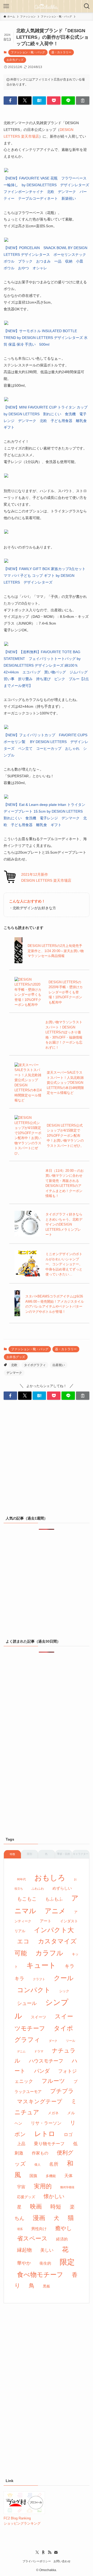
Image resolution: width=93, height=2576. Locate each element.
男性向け (39, 2229)
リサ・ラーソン (46, 2123)
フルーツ (53, 2081)
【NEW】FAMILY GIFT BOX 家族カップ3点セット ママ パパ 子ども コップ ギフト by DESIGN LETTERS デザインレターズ (45, 576)
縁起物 (24, 2250)
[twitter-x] (37, 2552)
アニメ (55, 1911)
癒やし (64, 2228)
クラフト (39, 1979)
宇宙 (21, 2187)
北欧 (14, 1365)
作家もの (40, 2153)
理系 (20, 2229)
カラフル (49, 1953)
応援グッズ (26, 2197)
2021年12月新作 (35, 874)
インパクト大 (54, 1930)
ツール (71, 2041)
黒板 (47, 2286)
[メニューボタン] (6, 6)
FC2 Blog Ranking (17, 2518)
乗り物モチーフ (49, 2144)
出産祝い (59, 1365)
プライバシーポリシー (37, 2561)
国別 (29, 1854)
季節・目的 (64, 1854)
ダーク (53, 2041)
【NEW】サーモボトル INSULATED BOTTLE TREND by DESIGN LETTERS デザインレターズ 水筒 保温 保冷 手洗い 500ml (46, 338)
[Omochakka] (47, 6)
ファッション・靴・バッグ (28, 52)
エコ (23, 1941)
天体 (68, 2176)
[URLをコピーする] (83, 101)
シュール (27, 2003)
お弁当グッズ (15, 60)
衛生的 (45, 2263)
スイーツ (38, 2017)
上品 (21, 2144)
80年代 (21, 1879)
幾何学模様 (67, 2187)
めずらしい (62, 1888)
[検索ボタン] (87, 6)
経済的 (62, 2239)
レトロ (45, 2134)
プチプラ (62, 2091)
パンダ (42, 2071)
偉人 (37, 2165)
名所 (54, 2164)
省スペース (32, 2238)
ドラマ (39, 2051)
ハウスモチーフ (46, 2061)
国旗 (33, 2176)
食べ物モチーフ (40, 2275)
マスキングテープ (40, 2102)
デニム (21, 2051)
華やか (24, 2263)
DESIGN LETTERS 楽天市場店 (46, 880)
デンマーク (14, 1373)
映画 (36, 2206)
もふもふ (54, 1899)
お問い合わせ (62, 2561)
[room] (43, 2552)
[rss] (50, 2552)
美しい (47, 2250)
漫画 (39, 2218)
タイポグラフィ (35, 1365)
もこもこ (27, 1899)
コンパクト (34, 1990)
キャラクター (81, 1854)
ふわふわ (38, 1889)
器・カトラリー (61, 52)
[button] (10, 101)
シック (64, 1991)
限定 (67, 2262)
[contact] (56, 2552)
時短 (56, 2207)
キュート (41, 1965)
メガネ (53, 2113)
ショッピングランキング (22, 2523)
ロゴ (68, 2135)
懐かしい (54, 2196)
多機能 (51, 2176)
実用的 (43, 2186)
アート (46, 1921)
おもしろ (50, 1878)
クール (64, 1978)
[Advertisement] (47, 1460)
